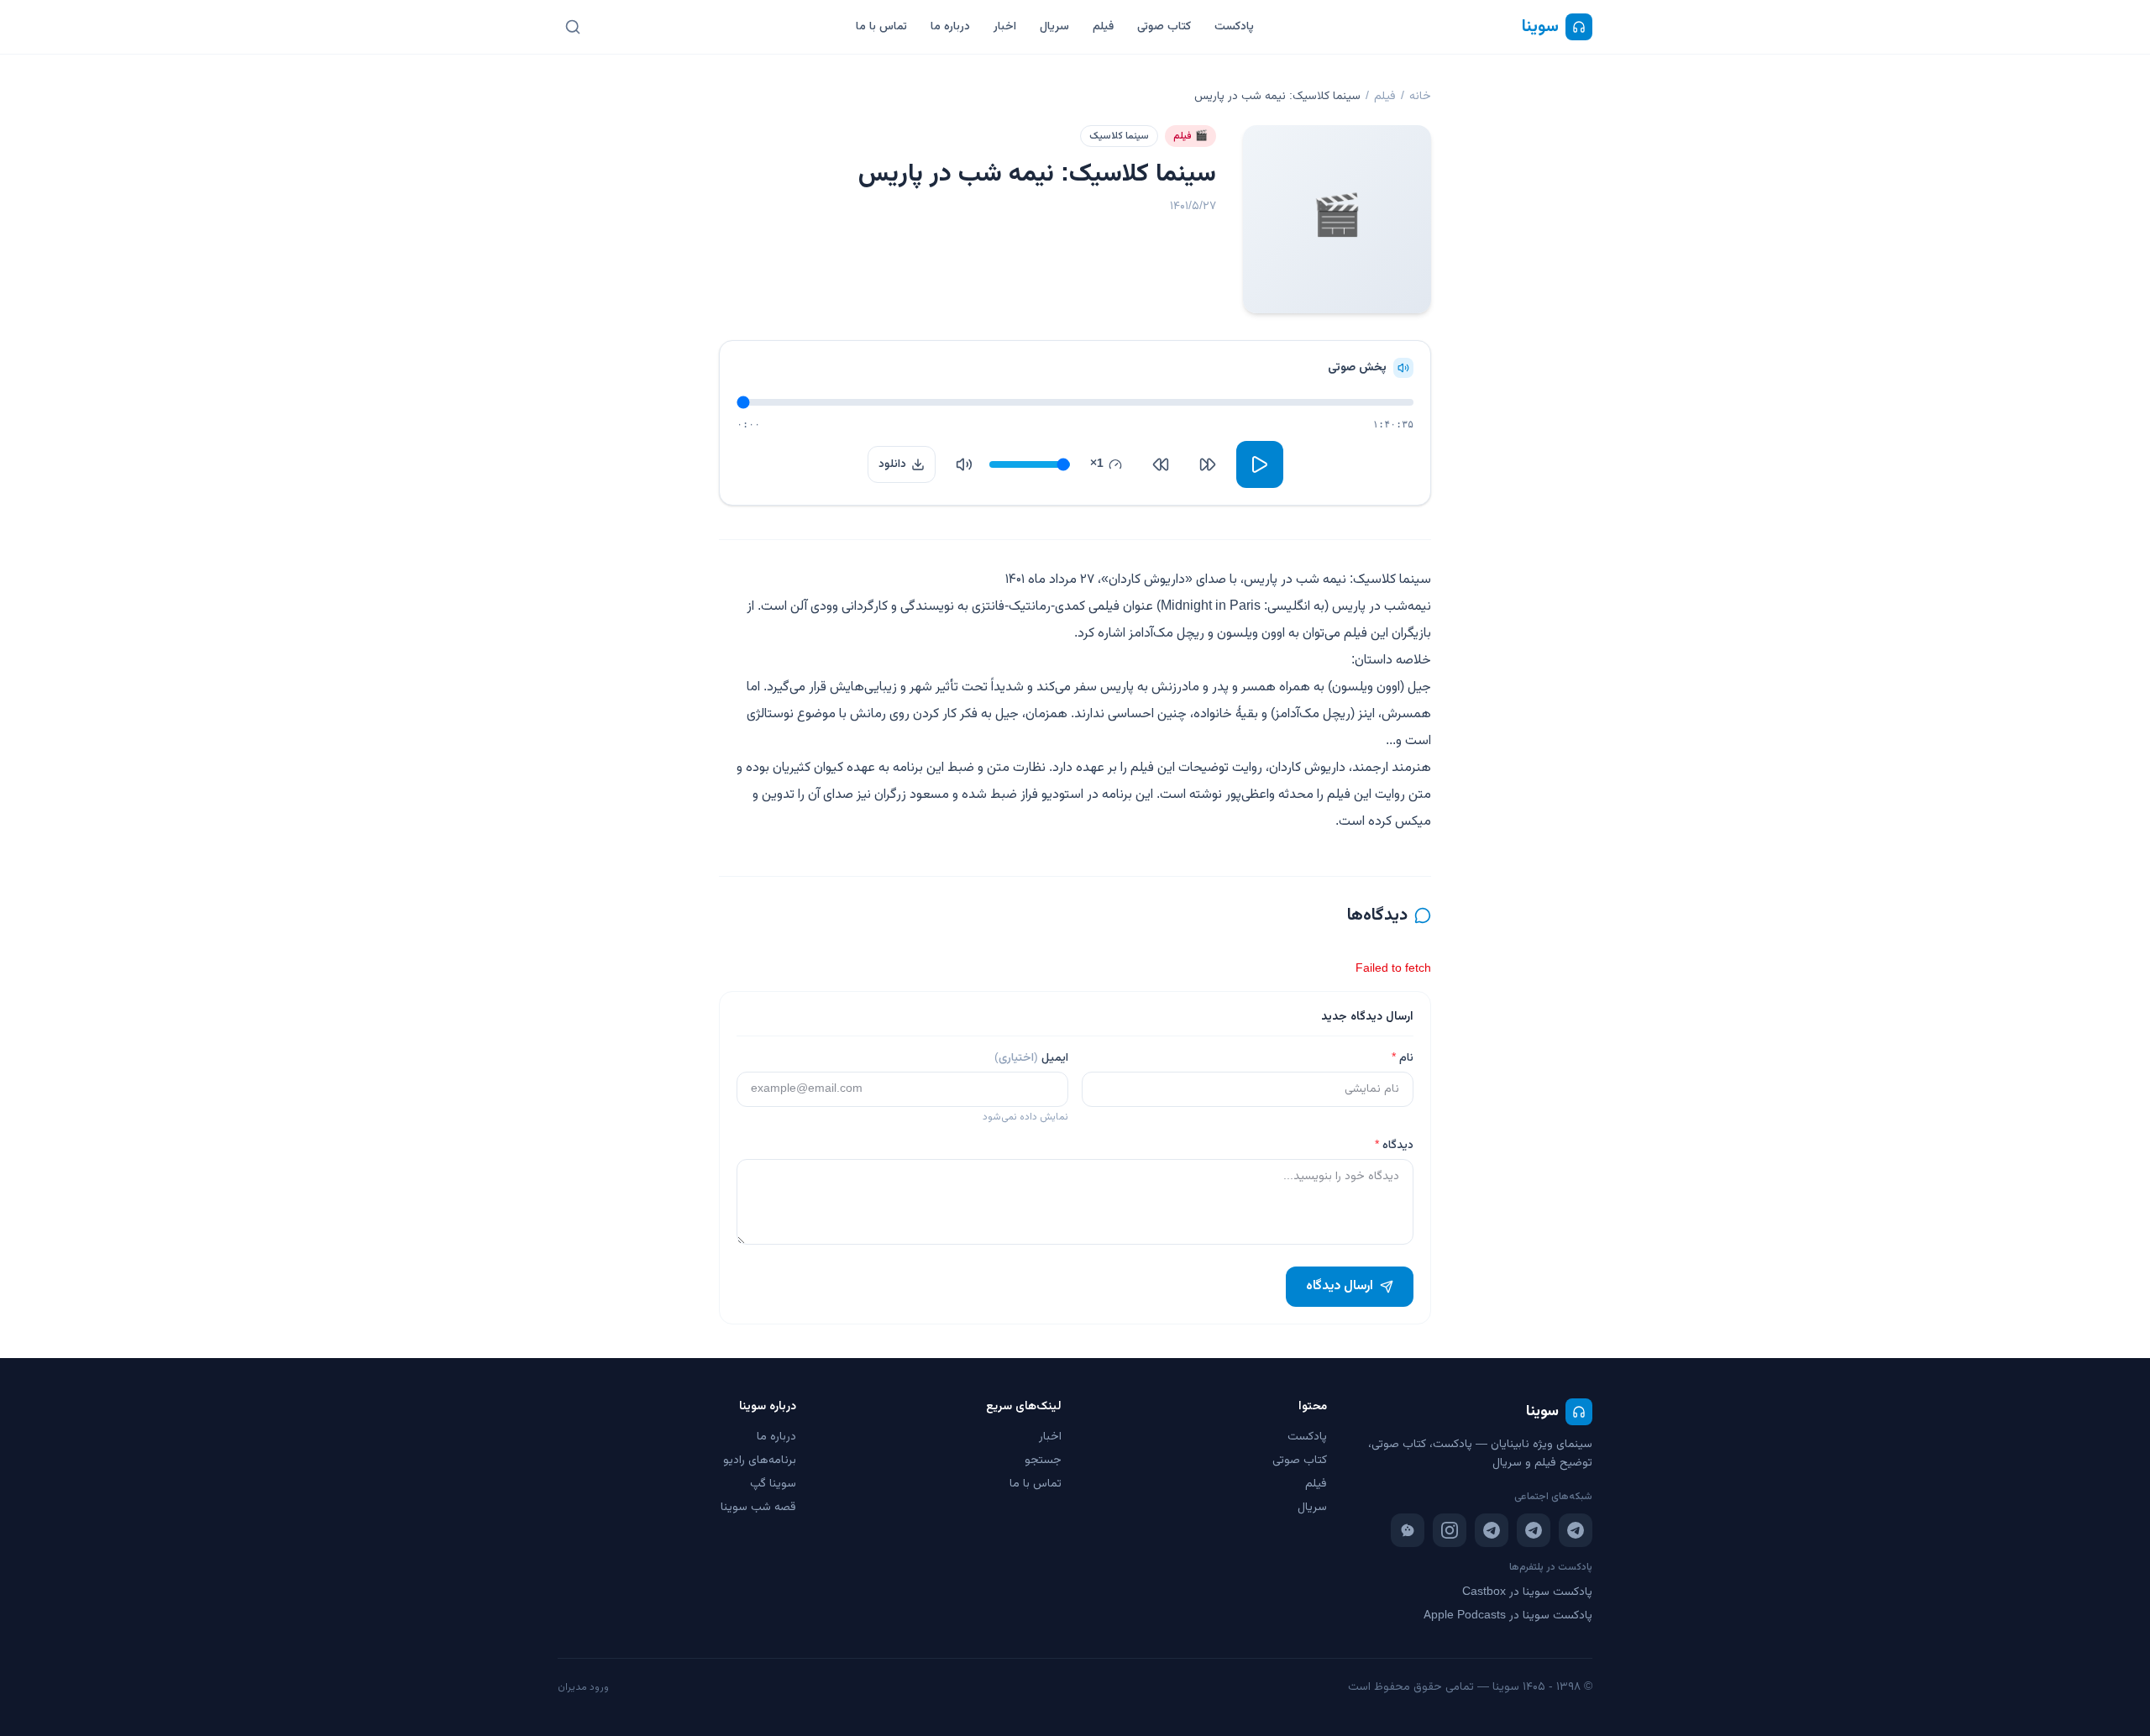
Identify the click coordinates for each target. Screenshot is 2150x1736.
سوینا (1540, 27)
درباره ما (950, 27)
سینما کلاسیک (1119, 136)
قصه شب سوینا (758, 1508)
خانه (1420, 97)
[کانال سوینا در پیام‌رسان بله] (1408, 1530)
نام (1403, 1058)
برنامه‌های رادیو (760, 1461)
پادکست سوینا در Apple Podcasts (1508, 1616)
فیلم (1103, 27)
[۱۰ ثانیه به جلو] (1161, 464)
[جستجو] (573, 27)
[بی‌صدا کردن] (964, 464)
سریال (1054, 27)
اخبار (1005, 27)
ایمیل (1031, 1058)
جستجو (1043, 1461)
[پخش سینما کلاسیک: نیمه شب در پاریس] (1260, 464)
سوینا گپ (773, 1484)
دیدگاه (1394, 1146)
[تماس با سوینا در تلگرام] (1492, 1530)
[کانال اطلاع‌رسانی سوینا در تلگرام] (1576, 1530)
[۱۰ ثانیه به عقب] (1208, 464)
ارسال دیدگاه (1340, 1286)
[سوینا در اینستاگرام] (1450, 1530)
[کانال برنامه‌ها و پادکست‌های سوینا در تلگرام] (1534, 1530)
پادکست (1234, 27)
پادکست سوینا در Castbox (1527, 1592)
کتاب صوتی (1164, 27)
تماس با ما (881, 27)
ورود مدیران (583, 1687)
